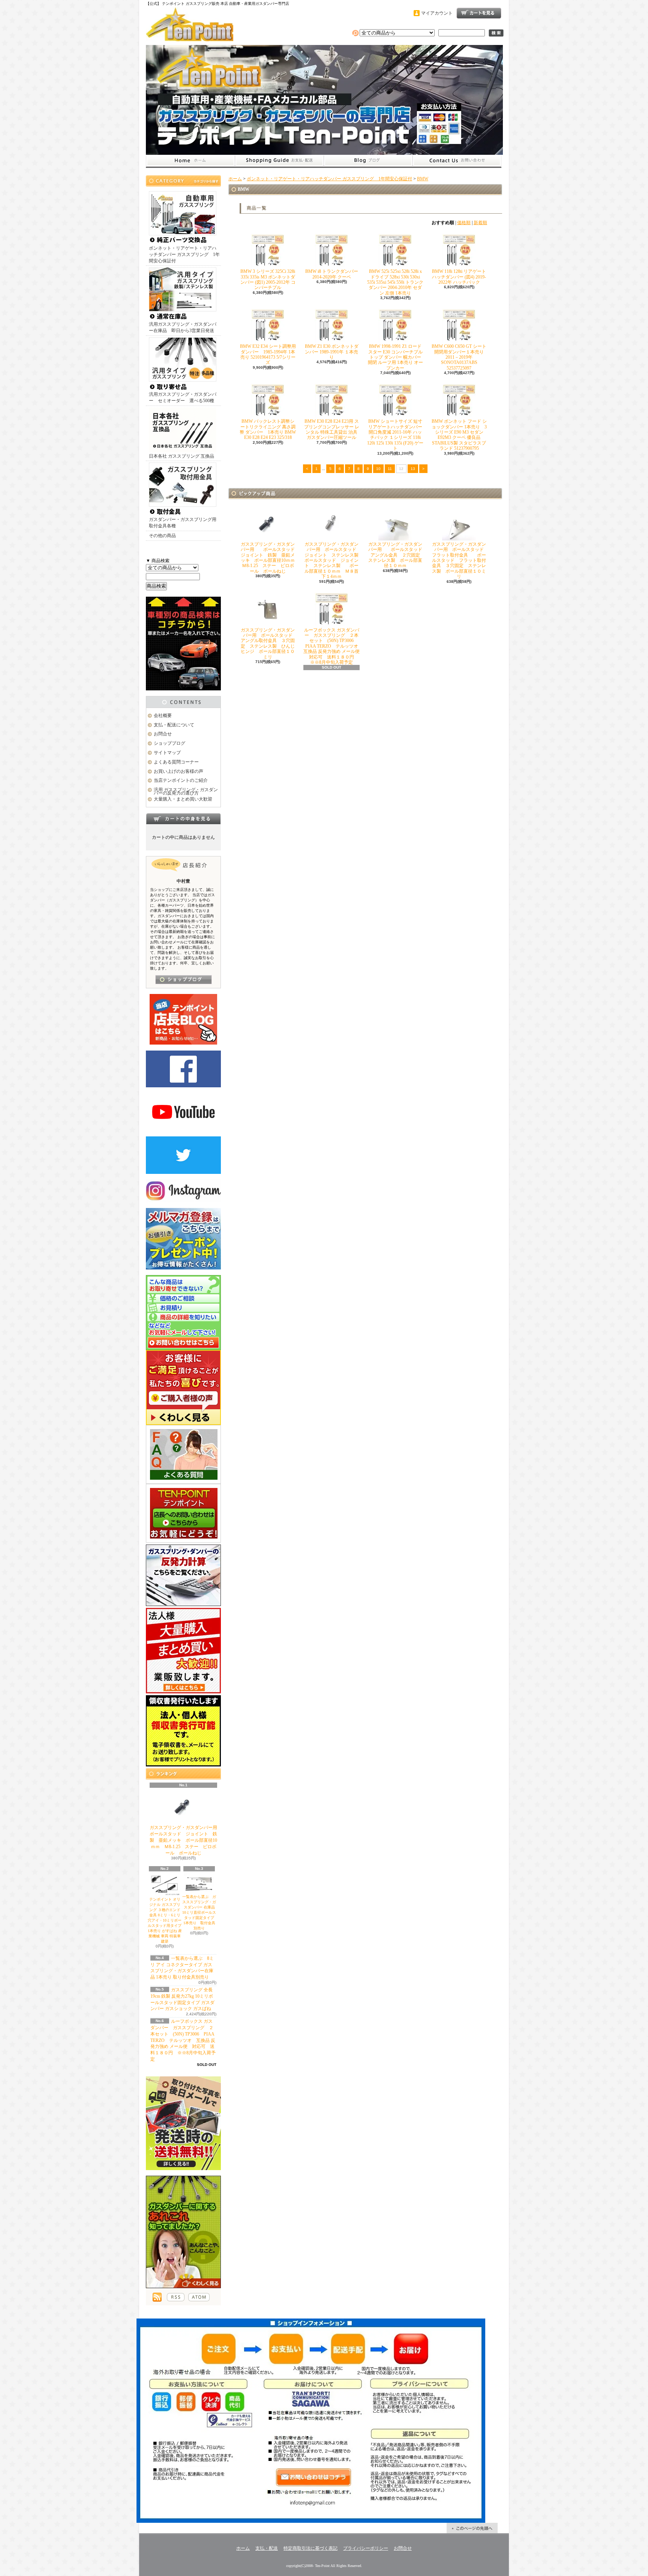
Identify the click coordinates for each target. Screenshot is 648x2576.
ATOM (199, 2297)
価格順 (464, 223)
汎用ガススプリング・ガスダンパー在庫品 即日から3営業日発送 (183, 327)
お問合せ (457, 161)
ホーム (190, 161)
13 (413, 469)
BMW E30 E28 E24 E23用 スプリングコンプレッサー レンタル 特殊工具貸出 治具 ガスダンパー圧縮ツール (332, 429)
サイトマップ (167, 753)
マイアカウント (437, 13)
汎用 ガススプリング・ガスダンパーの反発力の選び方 (186, 791)
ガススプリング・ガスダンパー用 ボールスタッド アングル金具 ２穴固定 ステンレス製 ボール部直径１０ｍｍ (397, 555)
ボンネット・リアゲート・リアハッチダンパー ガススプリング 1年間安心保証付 (184, 254)
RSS (176, 2297)
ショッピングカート (479, 13)
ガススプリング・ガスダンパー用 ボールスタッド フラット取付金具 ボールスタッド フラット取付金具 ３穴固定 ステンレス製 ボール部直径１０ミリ (460, 560)
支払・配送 (267, 2548)
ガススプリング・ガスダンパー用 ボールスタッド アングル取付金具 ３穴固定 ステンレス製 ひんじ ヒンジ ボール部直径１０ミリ (270, 644)
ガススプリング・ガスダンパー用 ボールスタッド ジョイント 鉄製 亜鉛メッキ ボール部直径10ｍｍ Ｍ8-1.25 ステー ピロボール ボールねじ (188, 1840)
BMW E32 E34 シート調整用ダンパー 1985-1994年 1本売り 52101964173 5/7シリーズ (268, 354)
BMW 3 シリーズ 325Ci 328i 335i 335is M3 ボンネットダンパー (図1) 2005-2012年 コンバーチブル (268, 279)
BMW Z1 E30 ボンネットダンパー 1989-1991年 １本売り (332, 352)
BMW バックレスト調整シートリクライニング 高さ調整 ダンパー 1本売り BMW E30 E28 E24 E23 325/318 (268, 429)
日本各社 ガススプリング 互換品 (181, 456)
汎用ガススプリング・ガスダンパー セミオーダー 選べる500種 (183, 397)
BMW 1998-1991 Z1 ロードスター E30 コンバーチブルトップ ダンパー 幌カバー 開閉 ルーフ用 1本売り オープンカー (395, 357)
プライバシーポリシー (366, 2548)
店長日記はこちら (184, 980)
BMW (423, 179)
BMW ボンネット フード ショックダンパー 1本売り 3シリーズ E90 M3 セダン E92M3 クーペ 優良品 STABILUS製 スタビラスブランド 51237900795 (459, 435)
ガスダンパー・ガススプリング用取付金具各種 (183, 523)
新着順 (480, 223)
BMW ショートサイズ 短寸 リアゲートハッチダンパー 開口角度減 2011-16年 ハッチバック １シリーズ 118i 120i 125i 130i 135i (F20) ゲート (395, 435)
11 (390, 469)
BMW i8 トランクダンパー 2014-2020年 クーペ (332, 274)
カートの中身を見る (183, 819)
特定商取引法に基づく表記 (310, 2548)
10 (378, 469)
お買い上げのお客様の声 (178, 771)
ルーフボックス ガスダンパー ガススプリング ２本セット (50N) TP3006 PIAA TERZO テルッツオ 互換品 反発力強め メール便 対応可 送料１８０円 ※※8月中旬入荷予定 (183, 2040)
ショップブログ (368, 161)
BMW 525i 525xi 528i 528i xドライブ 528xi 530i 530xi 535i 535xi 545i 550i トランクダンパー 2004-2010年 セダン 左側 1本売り (395, 282)
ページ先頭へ (472, 2528)
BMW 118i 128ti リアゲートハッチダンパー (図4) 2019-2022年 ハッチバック (459, 277)
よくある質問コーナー (176, 762)
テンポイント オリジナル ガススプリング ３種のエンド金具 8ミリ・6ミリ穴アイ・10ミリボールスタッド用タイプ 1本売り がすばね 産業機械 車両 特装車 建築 (165, 1920)
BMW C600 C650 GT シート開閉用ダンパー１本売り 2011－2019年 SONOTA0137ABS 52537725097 (459, 357)
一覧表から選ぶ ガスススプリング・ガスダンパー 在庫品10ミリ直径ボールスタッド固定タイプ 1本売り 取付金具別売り (200, 1912)
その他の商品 (162, 536)
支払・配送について (279, 161)
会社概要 (163, 715)
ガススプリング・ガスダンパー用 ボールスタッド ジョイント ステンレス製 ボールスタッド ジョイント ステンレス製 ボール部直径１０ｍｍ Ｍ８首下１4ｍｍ (334, 560)
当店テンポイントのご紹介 (181, 780)
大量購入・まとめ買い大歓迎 (183, 799)
